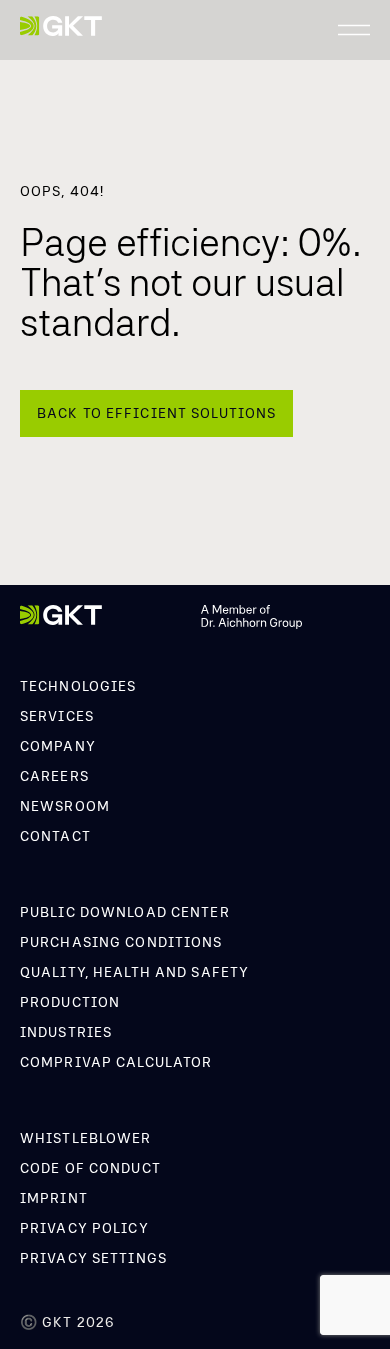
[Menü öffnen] (354, 30)
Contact (55, 836)
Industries (66, 1032)
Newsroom (65, 806)
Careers (54, 776)
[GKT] (61, 27)
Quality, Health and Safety (134, 972)
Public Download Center (125, 912)
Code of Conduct (90, 1168)
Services (57, 716)
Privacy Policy (84, 1228)
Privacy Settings (93, 1258)
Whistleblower (86, 1138)
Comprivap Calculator (116, 1062)
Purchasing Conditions (121, 942)
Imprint (54, 1198)
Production (70, 1002)
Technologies (78, 686)
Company (58, 746)
